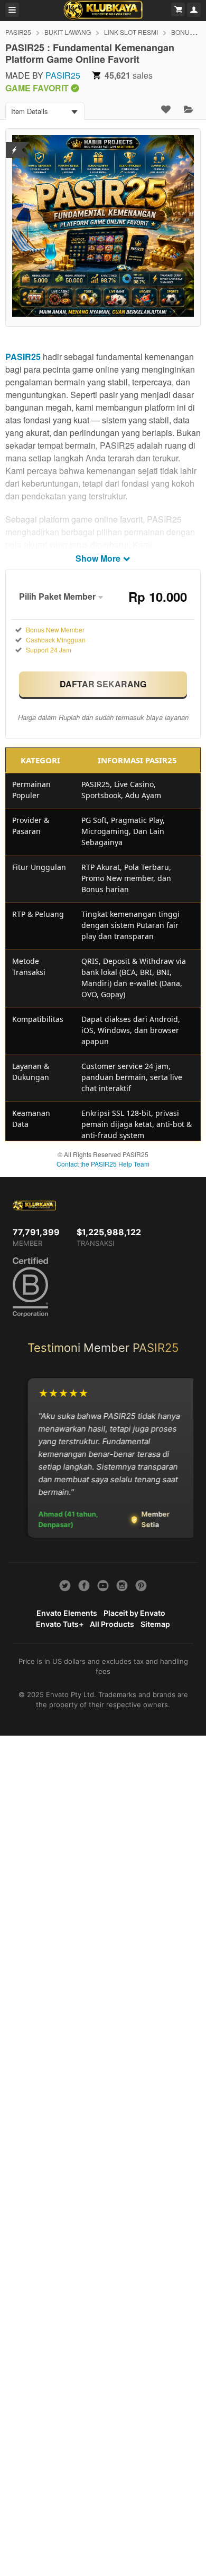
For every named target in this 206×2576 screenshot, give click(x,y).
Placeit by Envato (134, 1613)
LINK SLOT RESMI (131, 32)
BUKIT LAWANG (68, 32)
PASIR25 (18, 32)
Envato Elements (67, 1613)
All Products (112, 1624)
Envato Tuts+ (60, 1624)
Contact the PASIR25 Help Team (103, 1164)
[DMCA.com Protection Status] (15, 143)
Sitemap (155, 1624)
